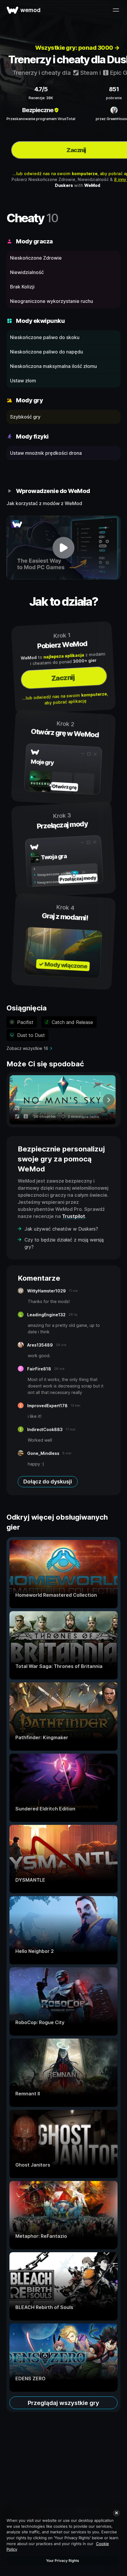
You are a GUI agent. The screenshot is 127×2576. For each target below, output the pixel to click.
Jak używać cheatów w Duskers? (61, 1229)
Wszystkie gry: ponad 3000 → (77, 48)
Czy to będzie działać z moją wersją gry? (64, 1243)
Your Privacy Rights (62, 2561)
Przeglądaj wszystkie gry (63, 2403)
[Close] (116, 2513)
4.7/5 (41, 89)
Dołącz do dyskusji (48, 1482)
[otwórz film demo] (63, 548)
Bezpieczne (38, 110)
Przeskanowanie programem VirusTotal (41, 119)
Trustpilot (74, 1216)
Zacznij (63, 678)
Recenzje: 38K (41, 98)
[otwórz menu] (116, 10)
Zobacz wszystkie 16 (27, 1048)
